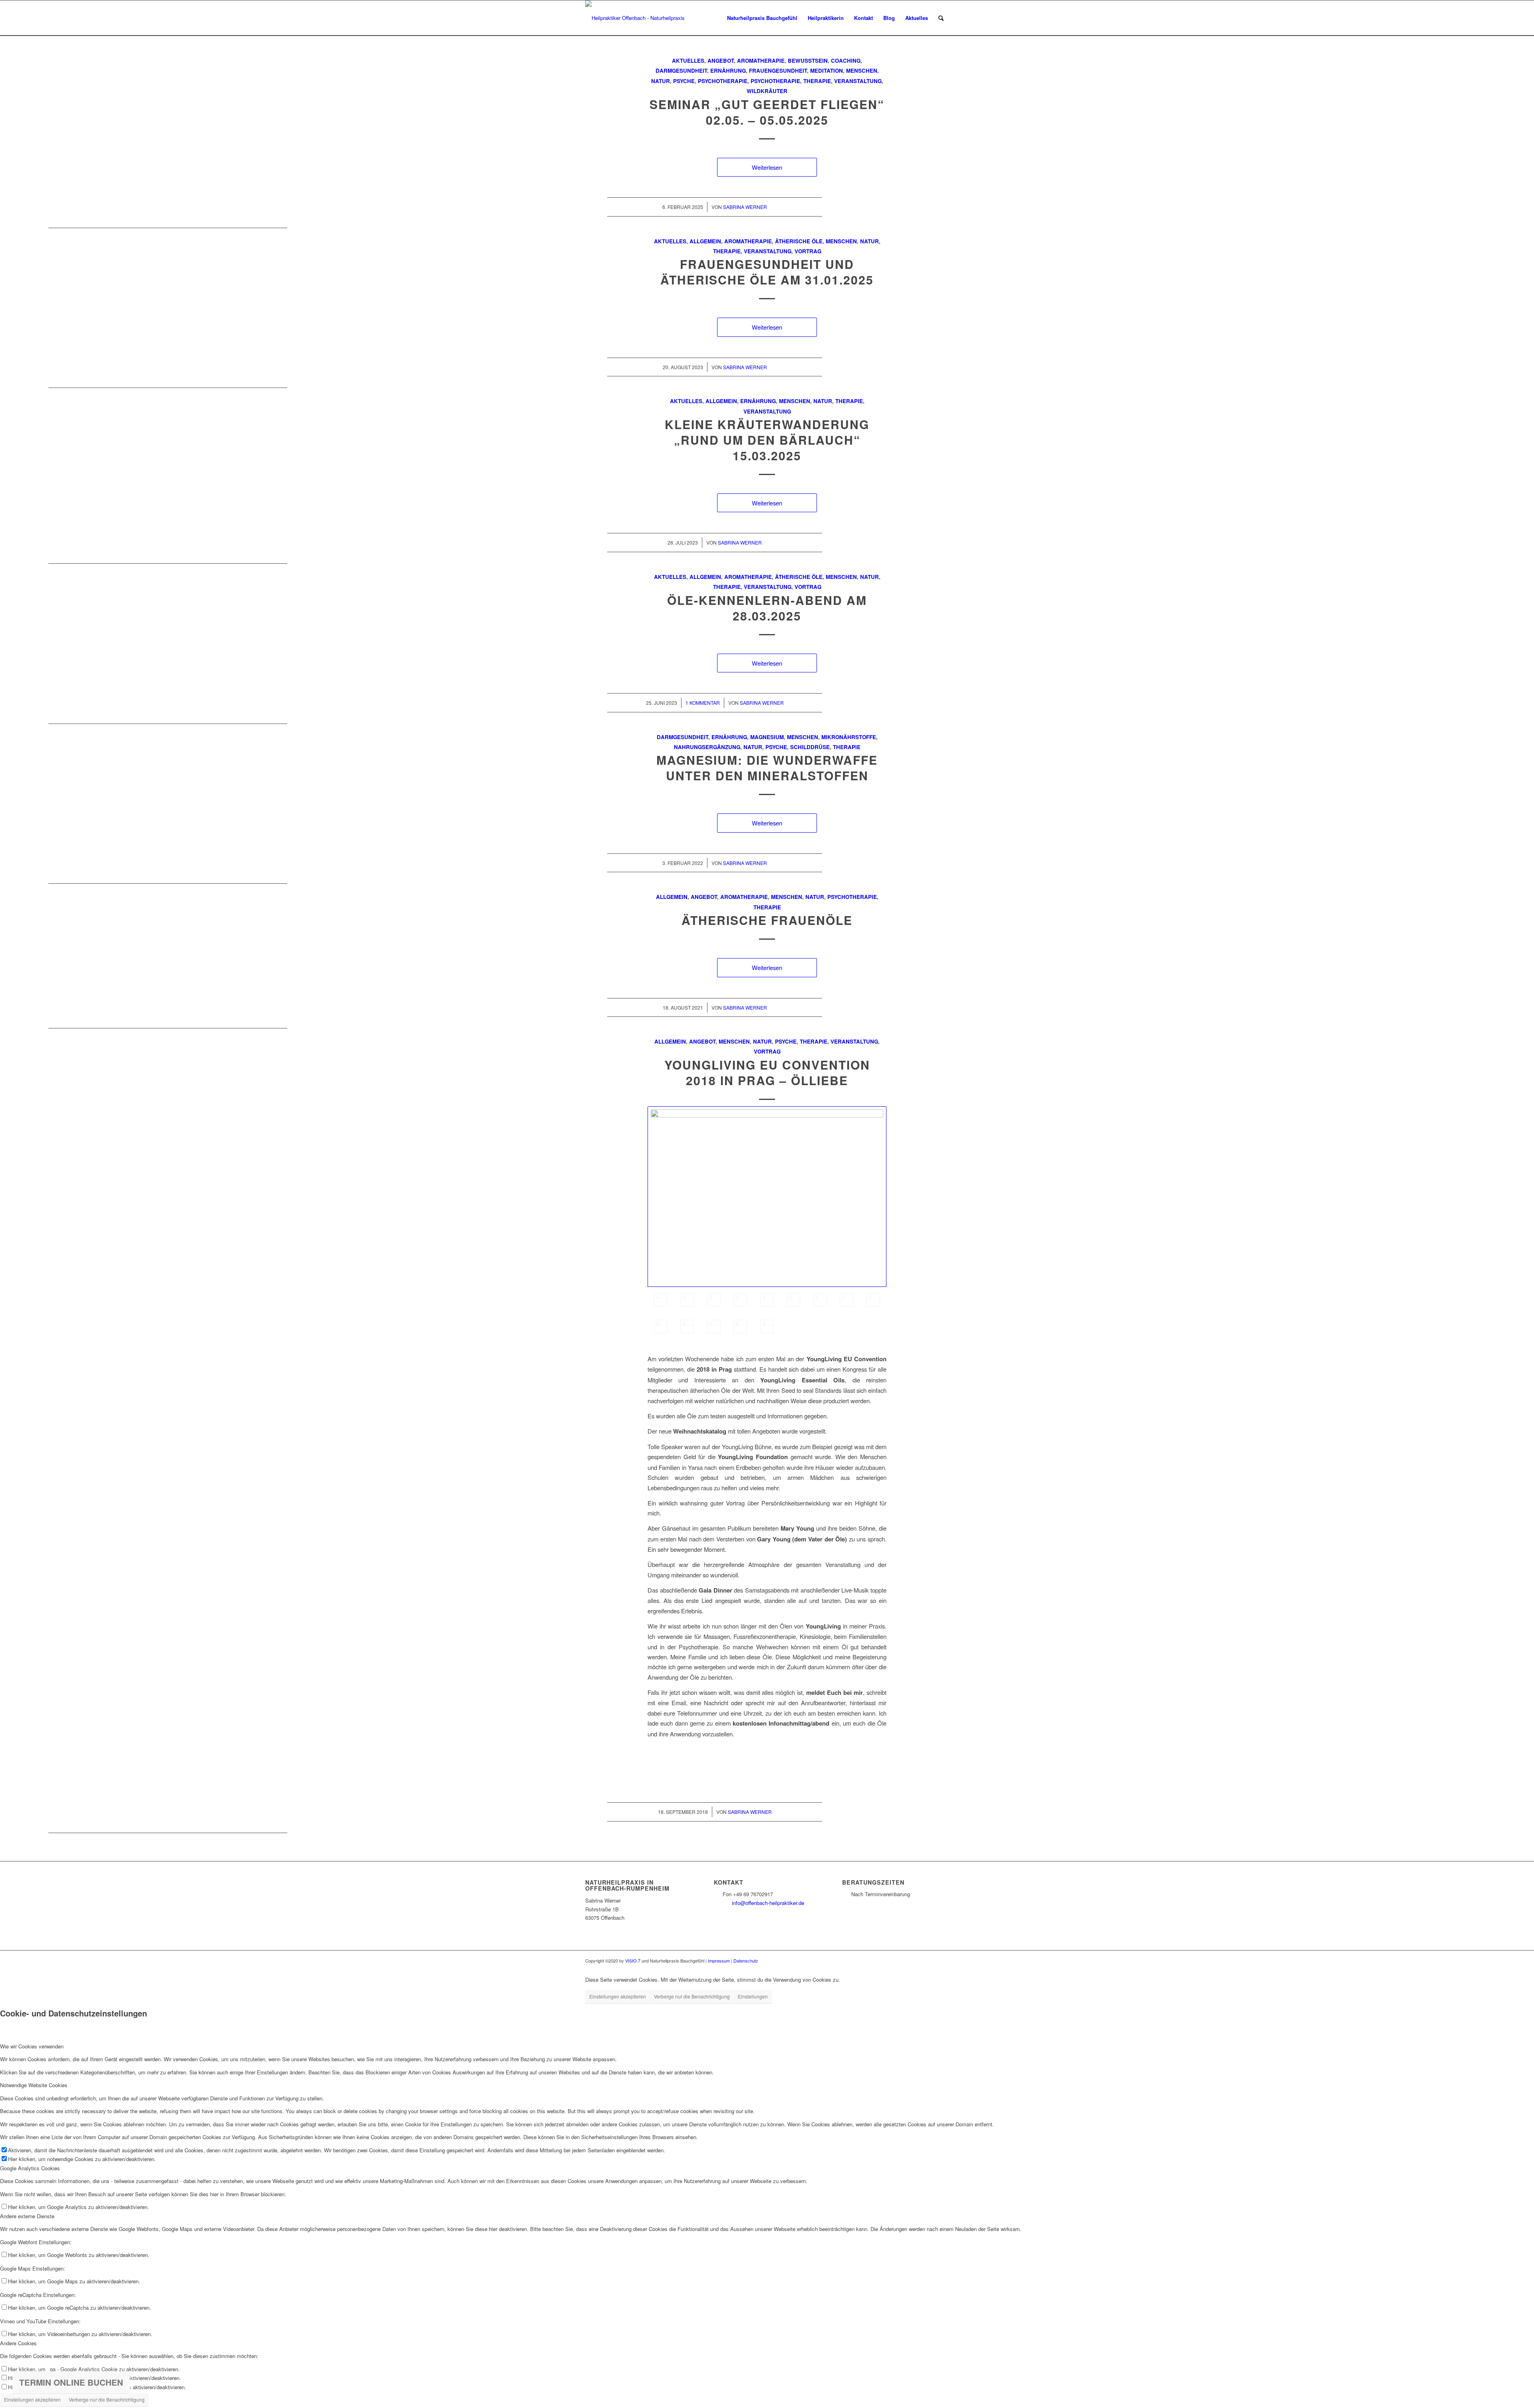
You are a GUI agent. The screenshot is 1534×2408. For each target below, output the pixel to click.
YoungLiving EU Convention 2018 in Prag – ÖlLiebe (767, 1072)
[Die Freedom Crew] (687, 1300)
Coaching (846, 61)
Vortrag (808, 251)
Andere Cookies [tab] (18, 2343)
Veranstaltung (858, 81)
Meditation (827, 71)
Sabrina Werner (745, 207)
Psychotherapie (723, 81)
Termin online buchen (71, 2382)
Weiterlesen (767, 167)
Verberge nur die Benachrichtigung (692, 1996)
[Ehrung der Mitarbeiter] (846, 1300)
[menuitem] (762, 18)
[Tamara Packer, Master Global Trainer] (873, 1300)
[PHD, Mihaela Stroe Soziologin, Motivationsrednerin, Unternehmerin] (740, 1300)
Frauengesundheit (778, 71)
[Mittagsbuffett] (714, 1326)
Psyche (684, 81)
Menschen (862, 71)
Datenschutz (746, 1961)
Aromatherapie (761, 61)
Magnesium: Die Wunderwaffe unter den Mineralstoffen (767, 768)
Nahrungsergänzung (707, 747)
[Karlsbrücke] (820, 1300)
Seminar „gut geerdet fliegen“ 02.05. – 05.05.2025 (767, 112)
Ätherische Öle (799, 241)
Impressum (719, 1961)
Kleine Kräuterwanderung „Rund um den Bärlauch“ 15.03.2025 (767, 440)
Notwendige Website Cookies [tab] (34, 2085)
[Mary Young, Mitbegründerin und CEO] (714, 1300)
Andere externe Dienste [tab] (27, 2216)
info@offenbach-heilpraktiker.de (768, 1903)
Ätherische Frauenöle (767, 920)
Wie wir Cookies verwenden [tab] (32, 2046)
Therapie (817, 81)
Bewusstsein (808, 61)
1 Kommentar (703, 703)
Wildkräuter (767, 91)
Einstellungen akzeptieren (618, 1996)
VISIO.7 (633, 1961)
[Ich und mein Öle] (767, 1326)
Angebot (721, 61)
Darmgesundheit (681, 71)
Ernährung (728, 71)
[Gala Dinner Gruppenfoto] (661, 1326)
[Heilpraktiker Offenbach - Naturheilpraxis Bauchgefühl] (638, 18)
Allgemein (705, 241)
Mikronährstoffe (849, 737)
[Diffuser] (687, 1326)
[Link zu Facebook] (931, 1961)
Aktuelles (688, 61)
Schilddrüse (810, 747)
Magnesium (767, 737)
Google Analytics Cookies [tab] (30, 2168)
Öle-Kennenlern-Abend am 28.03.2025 (767, 608)
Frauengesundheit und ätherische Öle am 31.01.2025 (767, 272)
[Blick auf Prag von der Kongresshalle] (793, 1300)
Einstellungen (753, 1996)
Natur (661, 81)
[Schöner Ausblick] (767, 1300)
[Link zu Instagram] (943, 1961)
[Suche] (941, 18)
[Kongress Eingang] (767, 1197)
